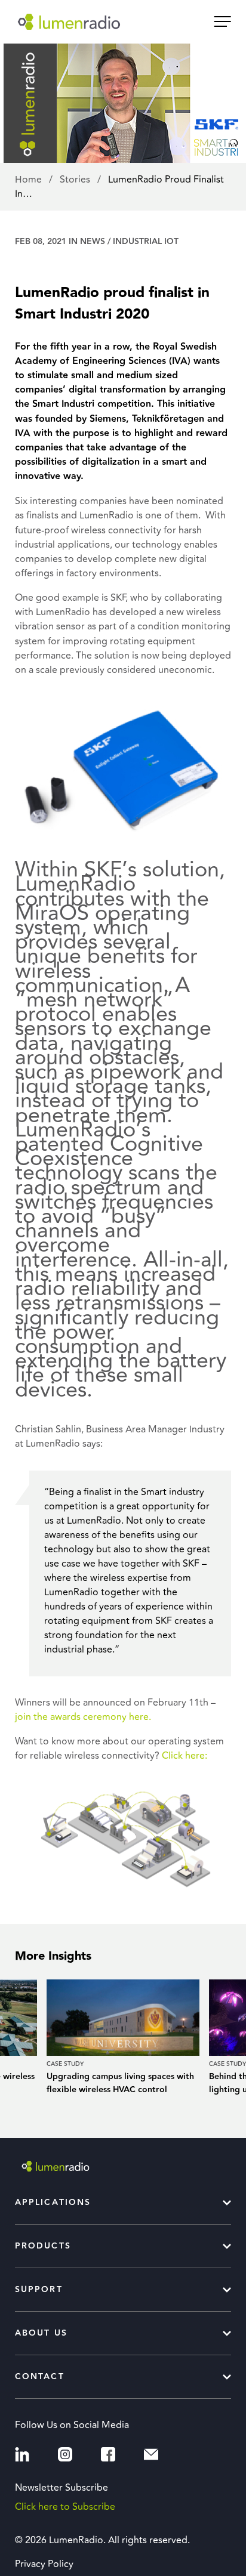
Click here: (186, 1756)
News (93, 242)
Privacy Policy (44, 2564)
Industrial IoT (146, 242)
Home (30, 180)
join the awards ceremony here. (83, 1717)
